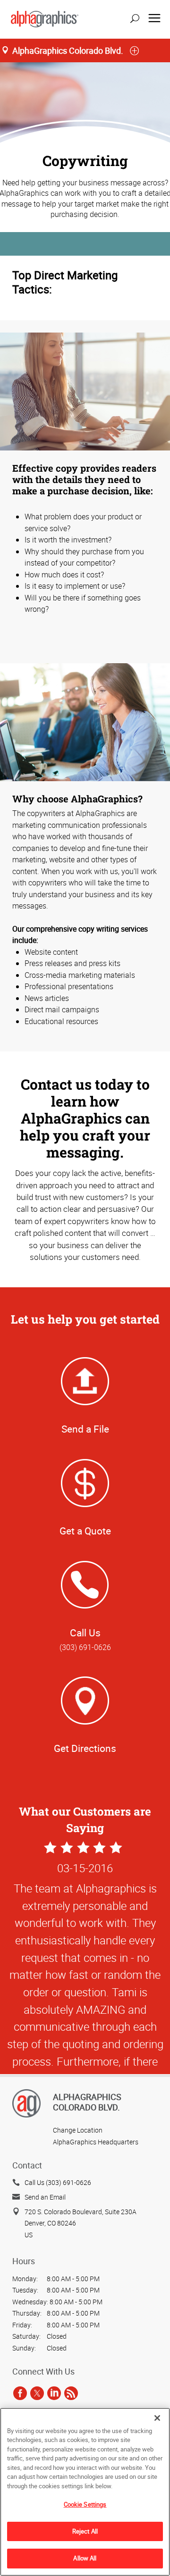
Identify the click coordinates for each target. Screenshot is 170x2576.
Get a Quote (85, 1531)
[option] (85, 2024)
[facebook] (20, 2393)
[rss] (71, 2393)
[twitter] (37, 2393)
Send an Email (45, 2197)
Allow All (85, 2558)
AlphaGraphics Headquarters (96, 2142)
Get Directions (85, 1748)
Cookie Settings (85, 2504)
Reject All (85, 2531)
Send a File (85, 1429)
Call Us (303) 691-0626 (58, 2182)
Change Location (78, 2130)
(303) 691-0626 (85, 1647)
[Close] (157, 2418)
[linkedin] (54, 2393)
